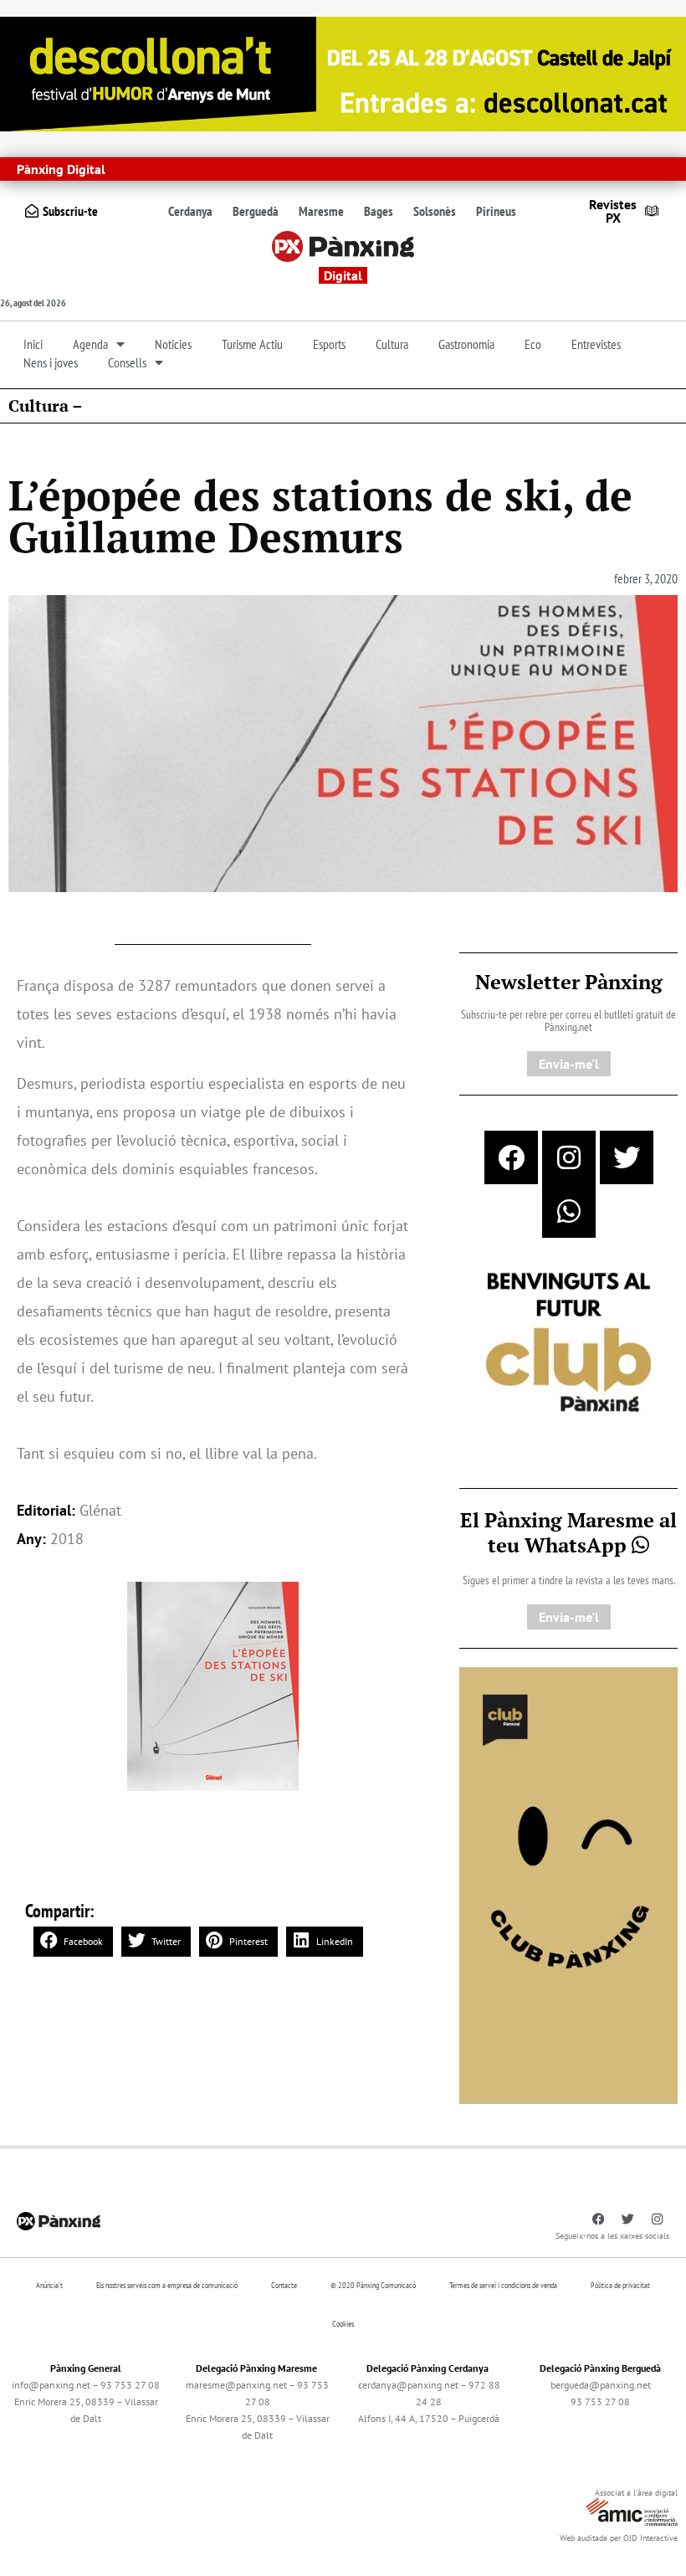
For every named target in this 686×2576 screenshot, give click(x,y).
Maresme (321, 211)
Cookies (343, 2324)
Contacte (284, 2285)
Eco (533, 344)
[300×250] (568, 1344)
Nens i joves (51, 362)
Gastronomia (466, 344)
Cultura (392, 344)
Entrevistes (596, 344)
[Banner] (343, 72)
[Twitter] (627, 1157)
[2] (568, 1884)
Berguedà (256, 211)
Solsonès (435, 211)
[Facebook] (511, 1157)
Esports (329, 344)
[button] (73, 1942)
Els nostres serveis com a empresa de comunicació (167, 2285)
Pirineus (496, 211)
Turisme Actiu (252, 344)
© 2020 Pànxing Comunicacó (373, 2285)
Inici (33, 344)
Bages (379, 211)
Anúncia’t (49, 2285)
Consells (127, 362)
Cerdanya (190, 211)
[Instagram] (569, 1157)
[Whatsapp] (569, 1211)
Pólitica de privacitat (620, 2285)
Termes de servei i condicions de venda (503, 2285)
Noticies (173, 344)
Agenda (90, 344)
